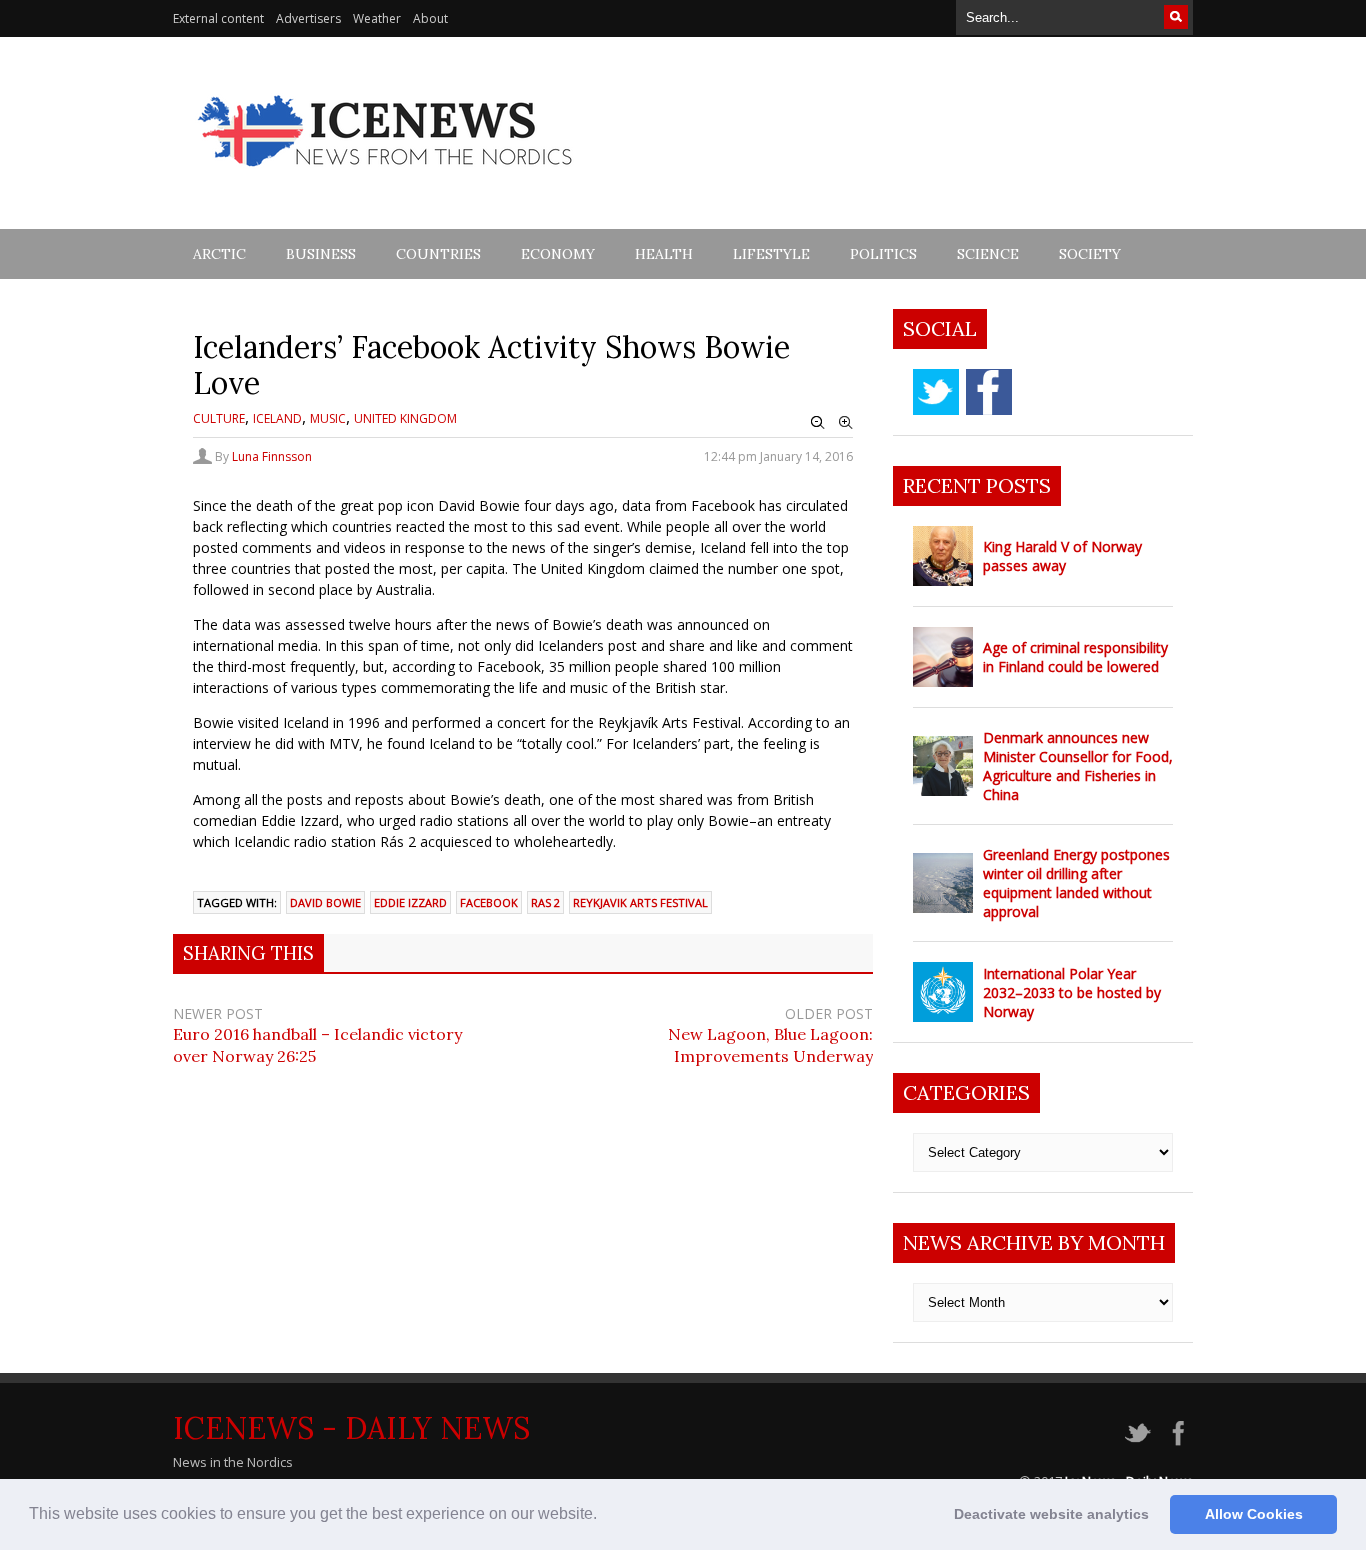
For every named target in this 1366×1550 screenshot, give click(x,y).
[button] (604, 1516)
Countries (438, 254)
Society (1090, 254)
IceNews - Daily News (351, 1428)
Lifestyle (771, 254)
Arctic (219, 254)
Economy (558, 254)
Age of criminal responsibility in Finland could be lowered (1075, 657)
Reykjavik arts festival (640, 902)
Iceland (277, 418)
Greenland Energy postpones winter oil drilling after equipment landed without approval (1076, 883)
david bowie (325, 902)
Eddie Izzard (410, 902)
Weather (377, 18)
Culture (219, 418)
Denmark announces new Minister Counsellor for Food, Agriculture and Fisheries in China (1078, 766)
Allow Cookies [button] (1254, 1514)
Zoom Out (818, 423)
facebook (489, 902)
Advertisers (308, 18)
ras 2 (545, 902)
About (430, 18)
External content (218, 18)
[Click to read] (943, 556)
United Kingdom (405, 418)
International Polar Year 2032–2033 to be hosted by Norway (1072, 992)
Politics (883, 254)
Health (664, 254)
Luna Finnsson (272, 456)
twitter (936, 392)
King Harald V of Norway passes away (1062, 556)
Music (328, 418)
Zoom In (846, 423)
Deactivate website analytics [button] (1051, 1514)
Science (988, 254)
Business (321, 254)
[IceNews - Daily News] (386, 177)
